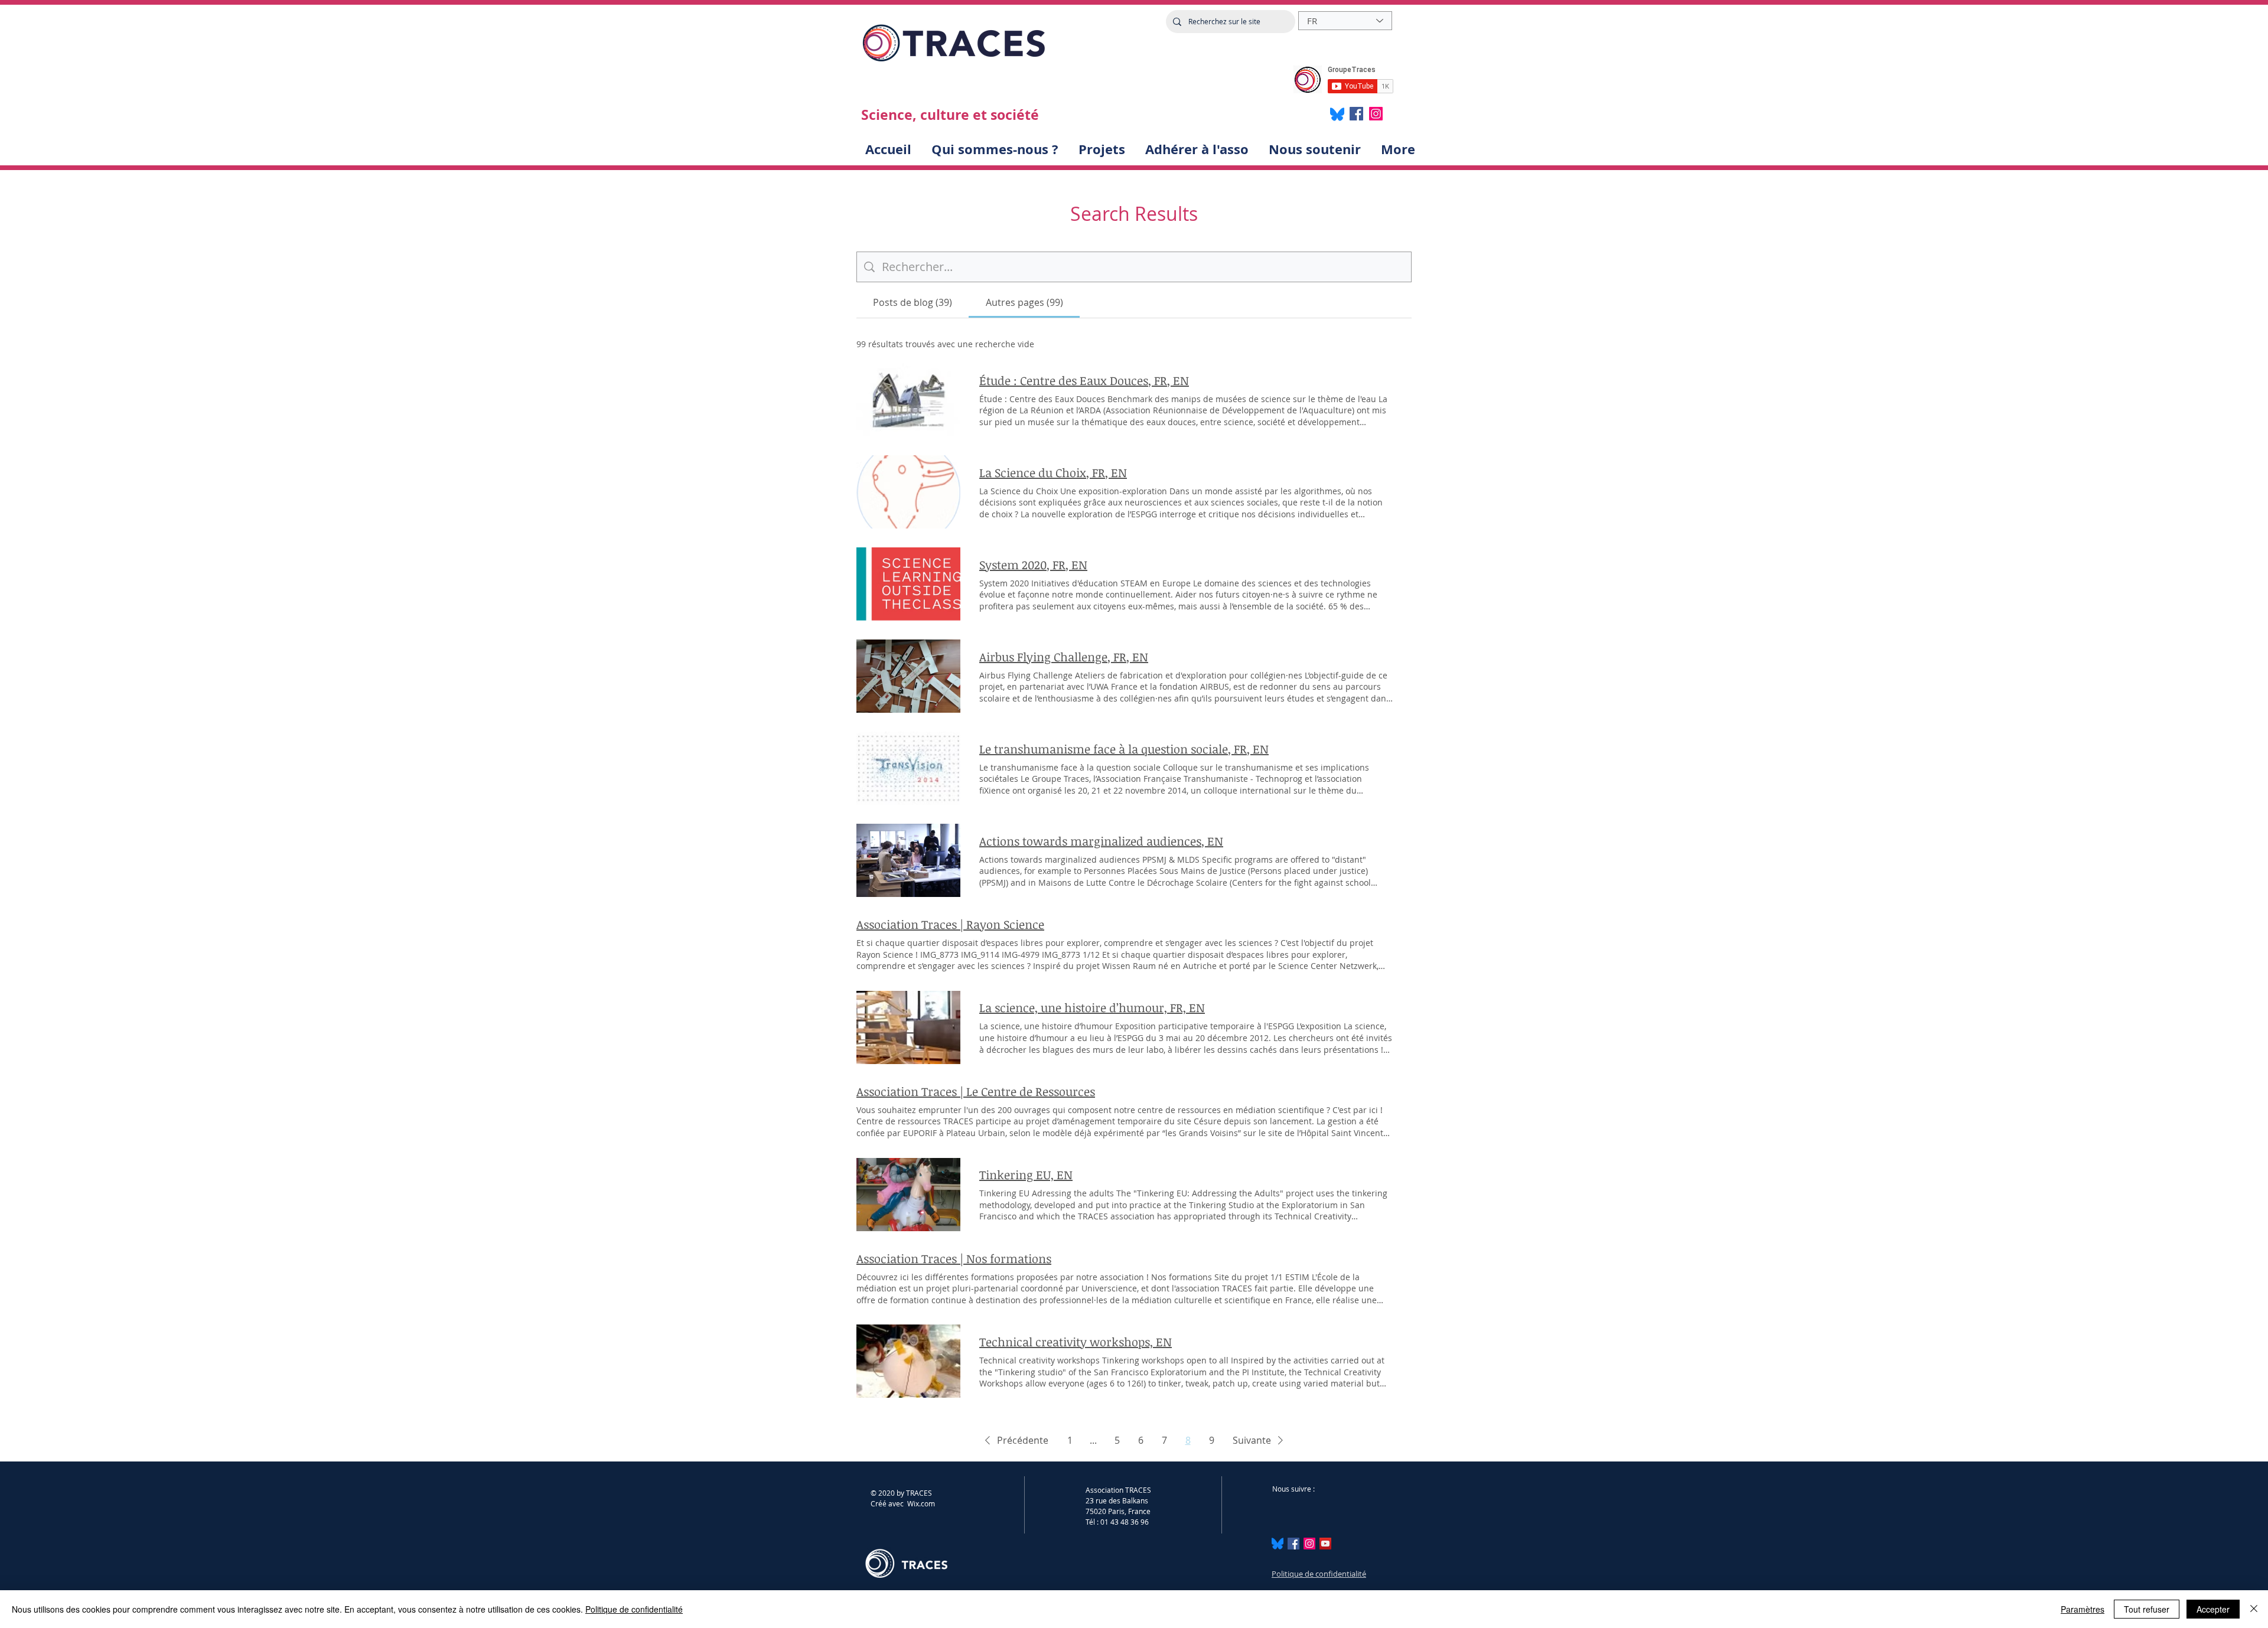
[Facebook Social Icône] (1293, 1544)
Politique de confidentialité (1319, 1574)
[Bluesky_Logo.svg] (1278, 1544)
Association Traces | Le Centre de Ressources (976, 1091)
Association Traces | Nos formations (954, 1258)
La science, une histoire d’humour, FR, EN (1092, 1007)
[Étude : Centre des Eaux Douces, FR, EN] (908, 400)
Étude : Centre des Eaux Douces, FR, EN (1084, 380)
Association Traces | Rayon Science (950, 924)
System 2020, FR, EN (1033, 565)
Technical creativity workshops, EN (1076, 1342)
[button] (1014, 1440)
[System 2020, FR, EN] (908, 584)
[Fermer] (2254, 1609)
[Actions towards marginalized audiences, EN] (908, 860)
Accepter (2213, 1609)
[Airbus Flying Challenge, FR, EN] (908, 676)
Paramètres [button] (2083, 1609)
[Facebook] (1356, 114)
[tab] (913, 302)
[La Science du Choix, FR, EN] (908, 492)
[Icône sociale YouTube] (1325, 1544)
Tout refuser (2147, 1609)
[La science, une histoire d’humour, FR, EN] (908, 1027)
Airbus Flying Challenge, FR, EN (1064, 657)
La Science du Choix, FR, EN (1053, 472)
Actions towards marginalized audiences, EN (1101, 841)
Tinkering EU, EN (1026, 1174)
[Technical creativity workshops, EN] (908, 1361)
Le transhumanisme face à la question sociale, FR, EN (1124, 749)
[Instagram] (1376, 114)
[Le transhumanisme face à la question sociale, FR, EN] (908, 768)
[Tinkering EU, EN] (908, 1195)
